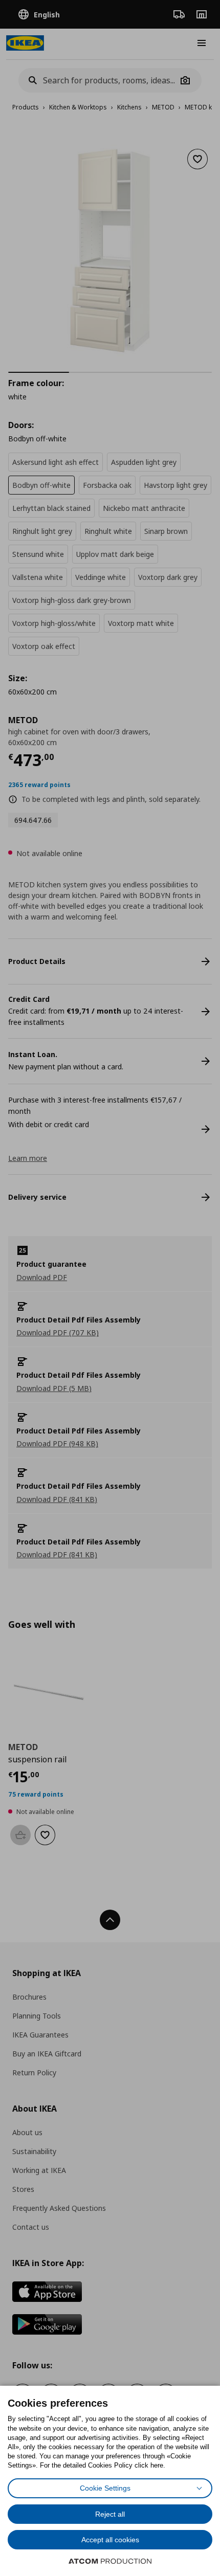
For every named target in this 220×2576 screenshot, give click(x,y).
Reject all (110, 2514)
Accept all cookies (110, 2540)
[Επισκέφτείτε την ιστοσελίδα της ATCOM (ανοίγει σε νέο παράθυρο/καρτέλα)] (110, 2561)
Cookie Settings (105, 2488)
